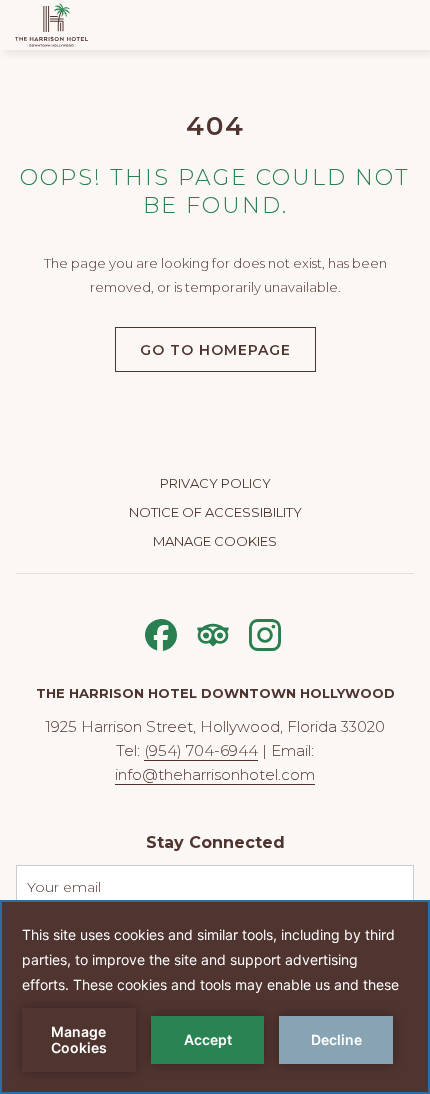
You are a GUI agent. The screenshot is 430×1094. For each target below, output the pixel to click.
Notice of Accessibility (215, 512)
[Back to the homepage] (51, 25)
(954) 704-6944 (201, 750)
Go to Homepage (215, 350)
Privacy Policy (215, 483)
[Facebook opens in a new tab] (161, 632)
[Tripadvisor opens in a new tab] (213, 632)
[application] (215, 997)
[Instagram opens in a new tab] (265, 632)
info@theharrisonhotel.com (215, 774)
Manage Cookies (215, 541)
